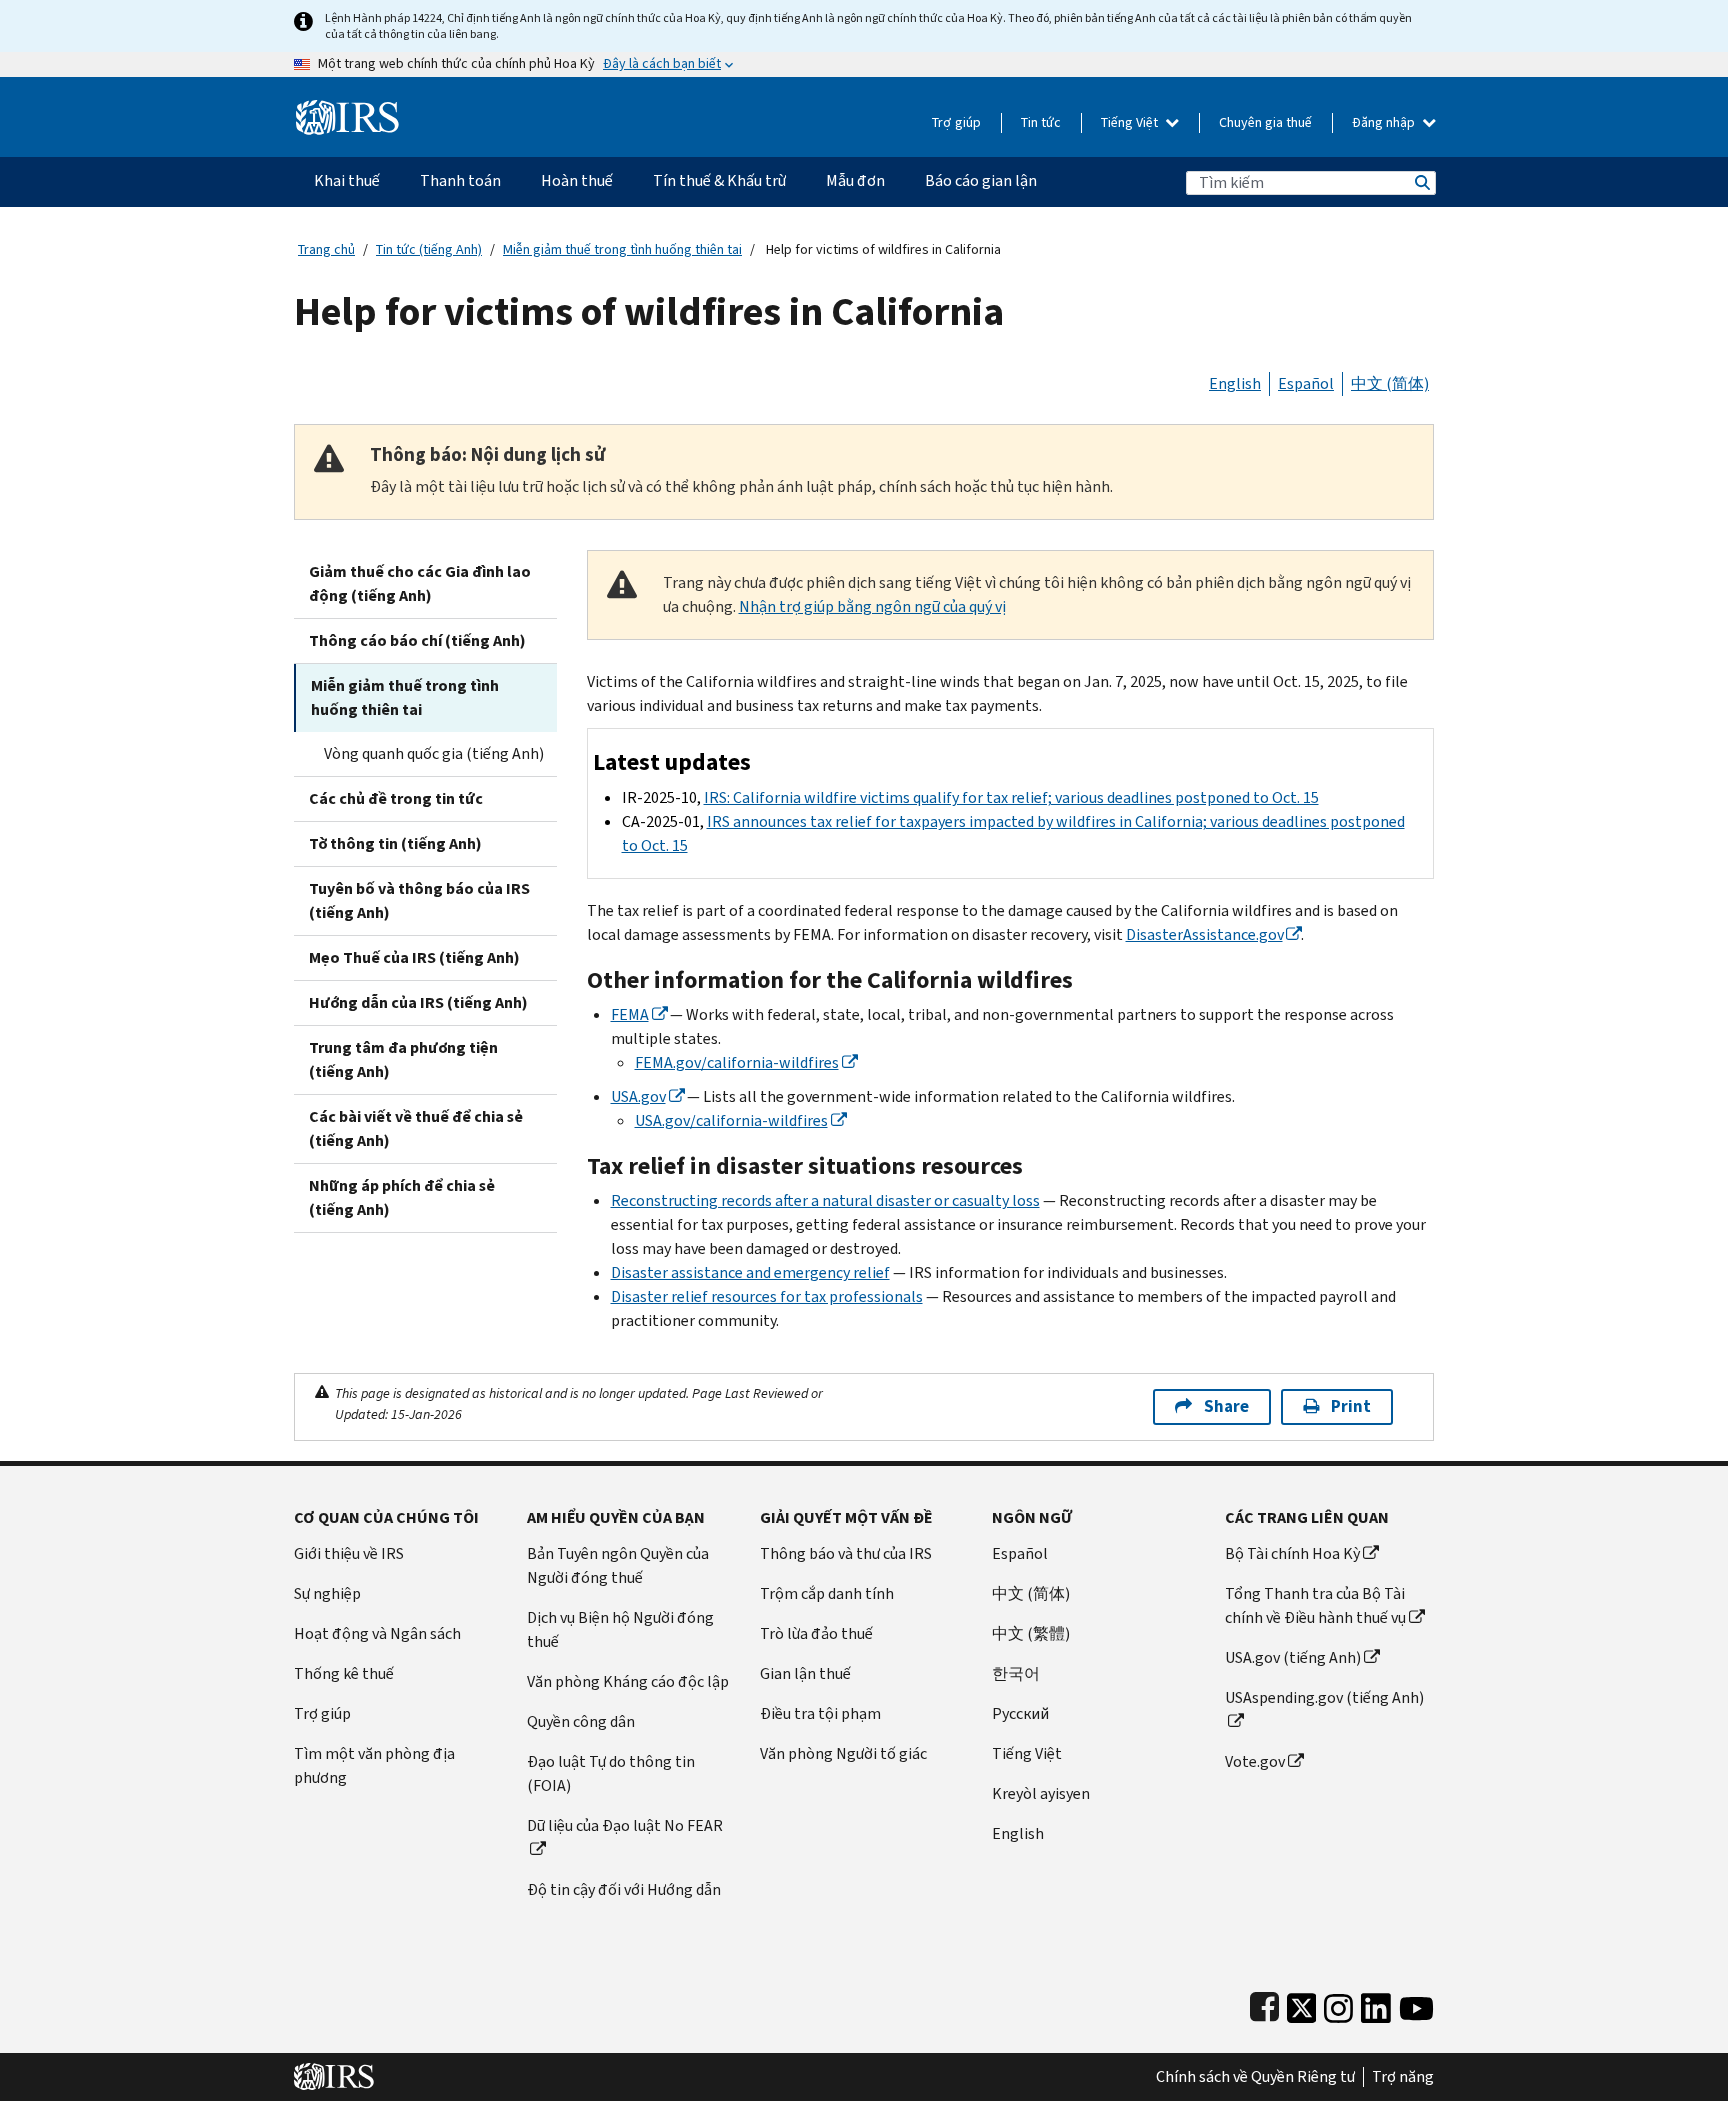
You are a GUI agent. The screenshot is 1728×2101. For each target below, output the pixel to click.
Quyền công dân (581, 1721)
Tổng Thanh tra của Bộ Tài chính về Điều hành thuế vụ (1315, 1605)
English (1235, 383)
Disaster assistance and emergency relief (750, 1272)
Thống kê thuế (344, 1673)
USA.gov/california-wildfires (731, 1120)
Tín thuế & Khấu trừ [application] (719, 180)
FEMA (630, 1014)
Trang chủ (326, 249)
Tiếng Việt (1131, 122)
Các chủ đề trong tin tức (396, 798)
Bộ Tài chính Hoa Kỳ (1292, 1553)
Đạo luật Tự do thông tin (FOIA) (611, 1773)
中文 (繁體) (1031, 1633)
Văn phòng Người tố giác (843, 1753)
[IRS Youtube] (1416, 2003)
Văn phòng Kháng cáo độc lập (628, 1681)
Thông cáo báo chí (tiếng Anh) (417, 640)
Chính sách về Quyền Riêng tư (1255, 2077)
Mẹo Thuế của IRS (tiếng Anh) (414, 957)
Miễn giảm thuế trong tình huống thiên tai (622, 249)
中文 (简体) (1390, 383)
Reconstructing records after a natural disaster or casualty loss (825, 1200)
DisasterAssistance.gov (1204, 934)
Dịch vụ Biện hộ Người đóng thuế (620, 1629)
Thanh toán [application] (460, 180)
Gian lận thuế (805, 1673)
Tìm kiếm (1421, 182)
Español (1306, 383)
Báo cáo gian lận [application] (981, 180)
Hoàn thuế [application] (577, 180)
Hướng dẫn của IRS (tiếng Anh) (418, 1002)
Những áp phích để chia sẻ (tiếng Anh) (402, 1197)
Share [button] (1226, 1406)
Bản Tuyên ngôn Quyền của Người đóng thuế (618, 1565)
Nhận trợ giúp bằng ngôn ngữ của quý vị (872, 606)
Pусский (1020, 1713)
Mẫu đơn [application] (855, 180)
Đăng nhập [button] (1385, 122)
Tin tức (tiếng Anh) (429, 249)
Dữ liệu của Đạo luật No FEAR (625, 1825)
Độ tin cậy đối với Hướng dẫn (624, 1889)
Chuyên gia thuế (1265, 122)
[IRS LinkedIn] (1376, 2003)
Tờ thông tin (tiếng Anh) (395, 843)
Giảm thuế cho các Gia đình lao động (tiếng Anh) (420, 583)
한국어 (1016, 1673)
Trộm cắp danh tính (827, 1593)
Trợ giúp (956, 122)
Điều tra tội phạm (820, 1713)
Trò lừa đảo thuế (816, 1633)
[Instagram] (1338, 2003)
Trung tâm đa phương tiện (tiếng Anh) (403, 1059)
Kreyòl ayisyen (1041, 1793)
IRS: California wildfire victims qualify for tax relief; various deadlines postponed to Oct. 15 (1011, 797)
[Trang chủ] (347, 109)
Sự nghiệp (327, 1593)
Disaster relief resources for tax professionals (767, 1296)
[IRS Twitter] (1302, 2003)
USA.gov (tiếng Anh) (1293, 1657)
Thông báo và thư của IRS (846, 1553)
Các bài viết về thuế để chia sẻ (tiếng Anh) (416, 1128)
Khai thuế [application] (347, 180)
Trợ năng (1403, 2077)
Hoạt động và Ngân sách (377, 1633)
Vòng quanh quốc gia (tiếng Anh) (434, 753)
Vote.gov (1255, 1761)
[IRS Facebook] (1264, 2003)
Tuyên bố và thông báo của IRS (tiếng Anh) (419, 900)
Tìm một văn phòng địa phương (374, 1765)
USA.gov (638, 1096)
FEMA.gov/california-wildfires (737, 1062)
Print (1351, 1406)
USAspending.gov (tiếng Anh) (1324, 1697)
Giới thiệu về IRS (349, 1553)
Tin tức (1041, 122)
